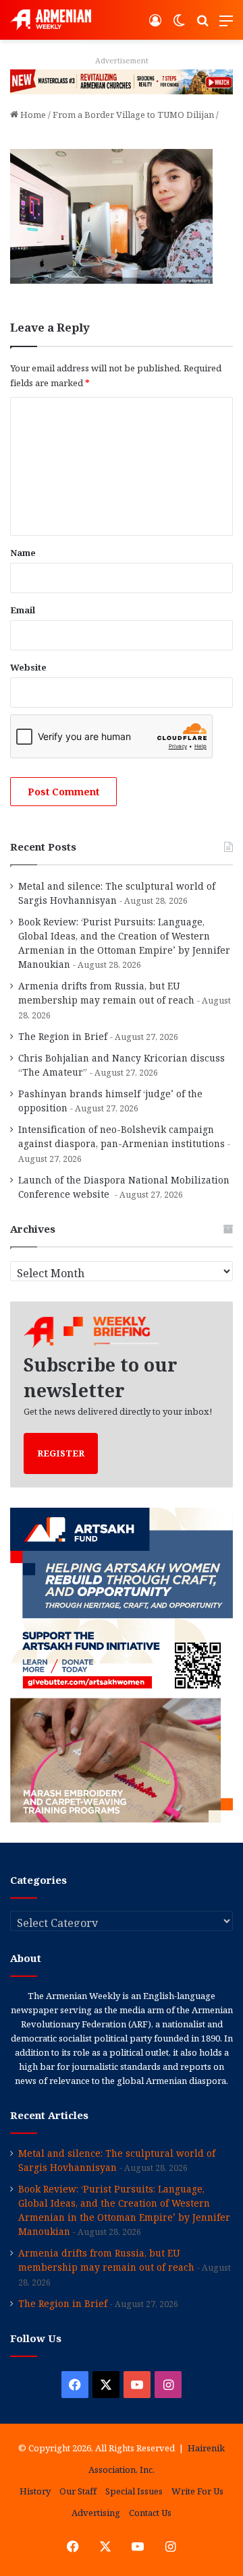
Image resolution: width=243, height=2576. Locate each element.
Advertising (96, 2513)
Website (28, 667)
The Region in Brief (63, 1036)
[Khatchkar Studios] (122, 81)
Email (23, 610)
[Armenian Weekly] (51, 20)
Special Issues (134, 2491)
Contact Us (150, 2513)
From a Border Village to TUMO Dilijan (133, 115)
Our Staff (78, 2491)
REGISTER (61, 1453)
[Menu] (226, 25)
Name (23, 553)
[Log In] (155, 25)
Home (32, 115)
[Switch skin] (179, 25)
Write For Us (197, 2491)
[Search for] (202, 25)
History (35, 2491)
